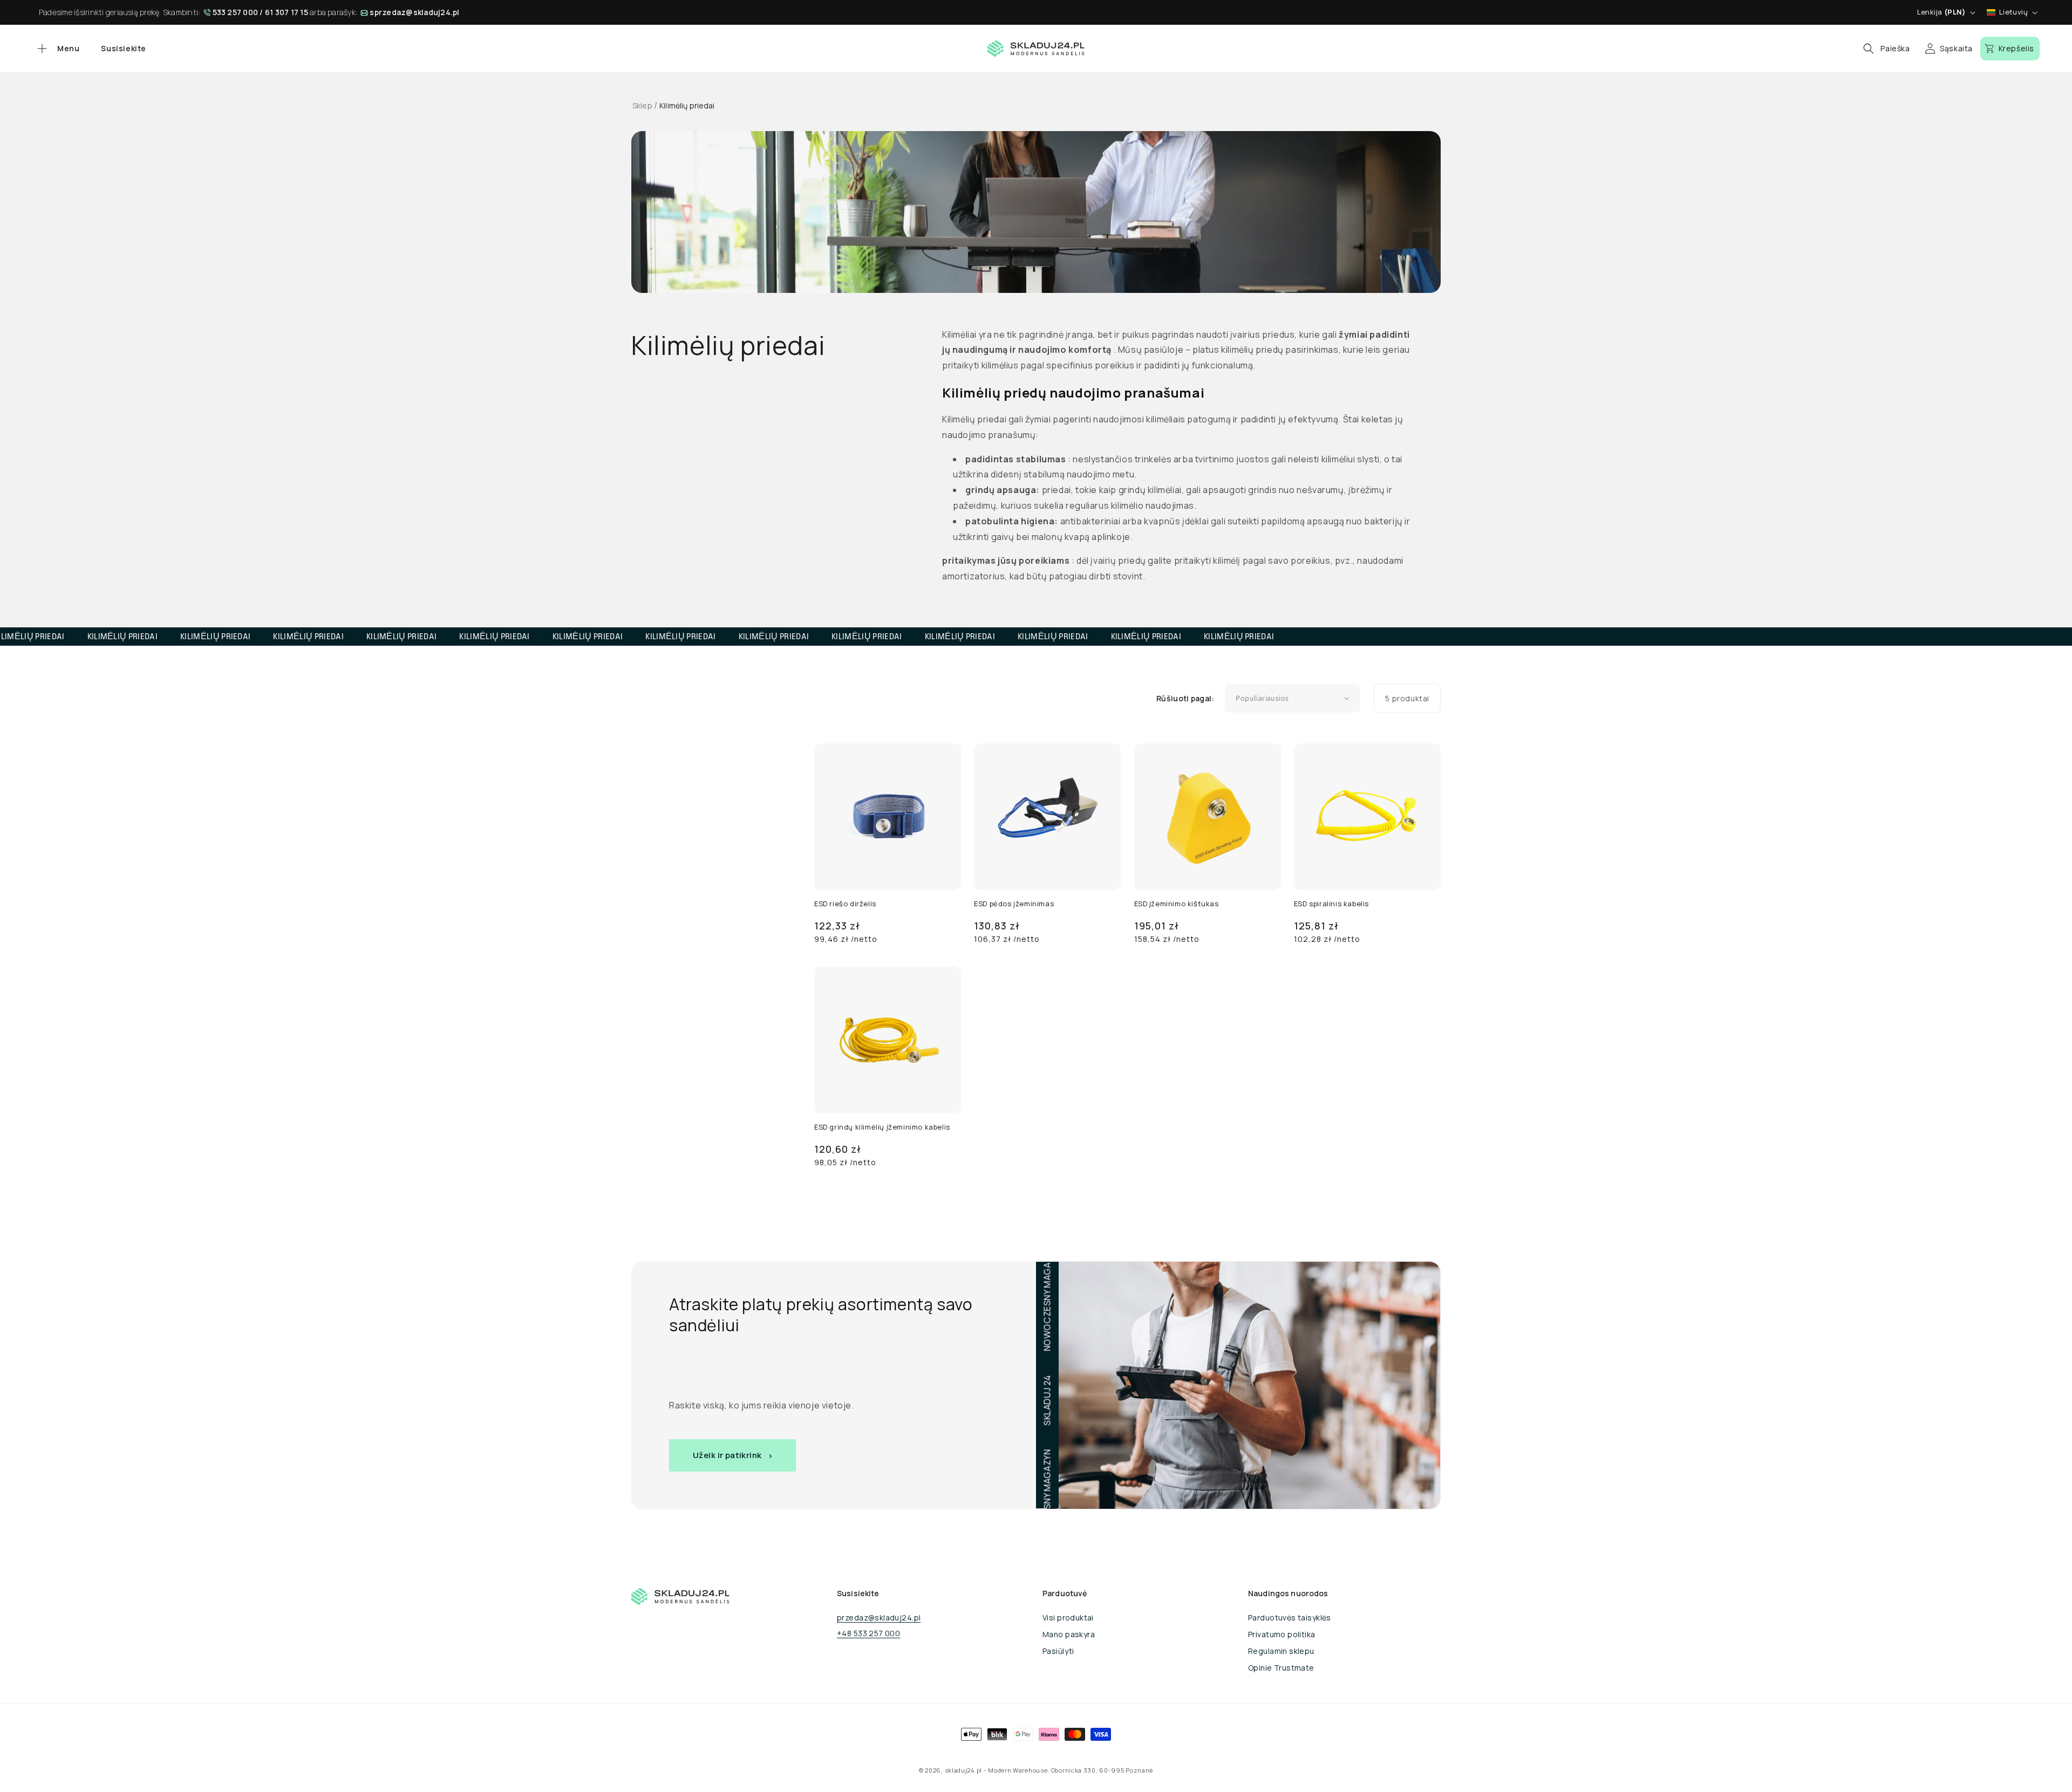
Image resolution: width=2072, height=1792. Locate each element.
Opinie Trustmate (1281, 1668)
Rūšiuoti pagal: (1185, 698)
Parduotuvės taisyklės (1290, 1617)
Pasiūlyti (1058, 1651)
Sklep (642, 105)
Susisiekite (124, 48)
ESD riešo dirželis (845, 904)
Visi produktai (1068, 1617)
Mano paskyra (1069, 1634)
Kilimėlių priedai (687, 105)
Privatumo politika (1282, 1634)
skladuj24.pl (963, 1770)
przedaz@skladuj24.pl (879, 1617)
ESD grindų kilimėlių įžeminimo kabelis (882, 1127)
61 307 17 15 (287, 12)
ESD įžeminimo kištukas (1177, 904)
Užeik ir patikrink (727, 1455)
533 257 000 (236, 12)
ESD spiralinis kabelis (1331, 904)
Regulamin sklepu (1281, 1651)
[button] (57, 49)
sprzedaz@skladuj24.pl (414, 12)
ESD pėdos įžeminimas (1014, 904)
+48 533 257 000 (868, 1633)
